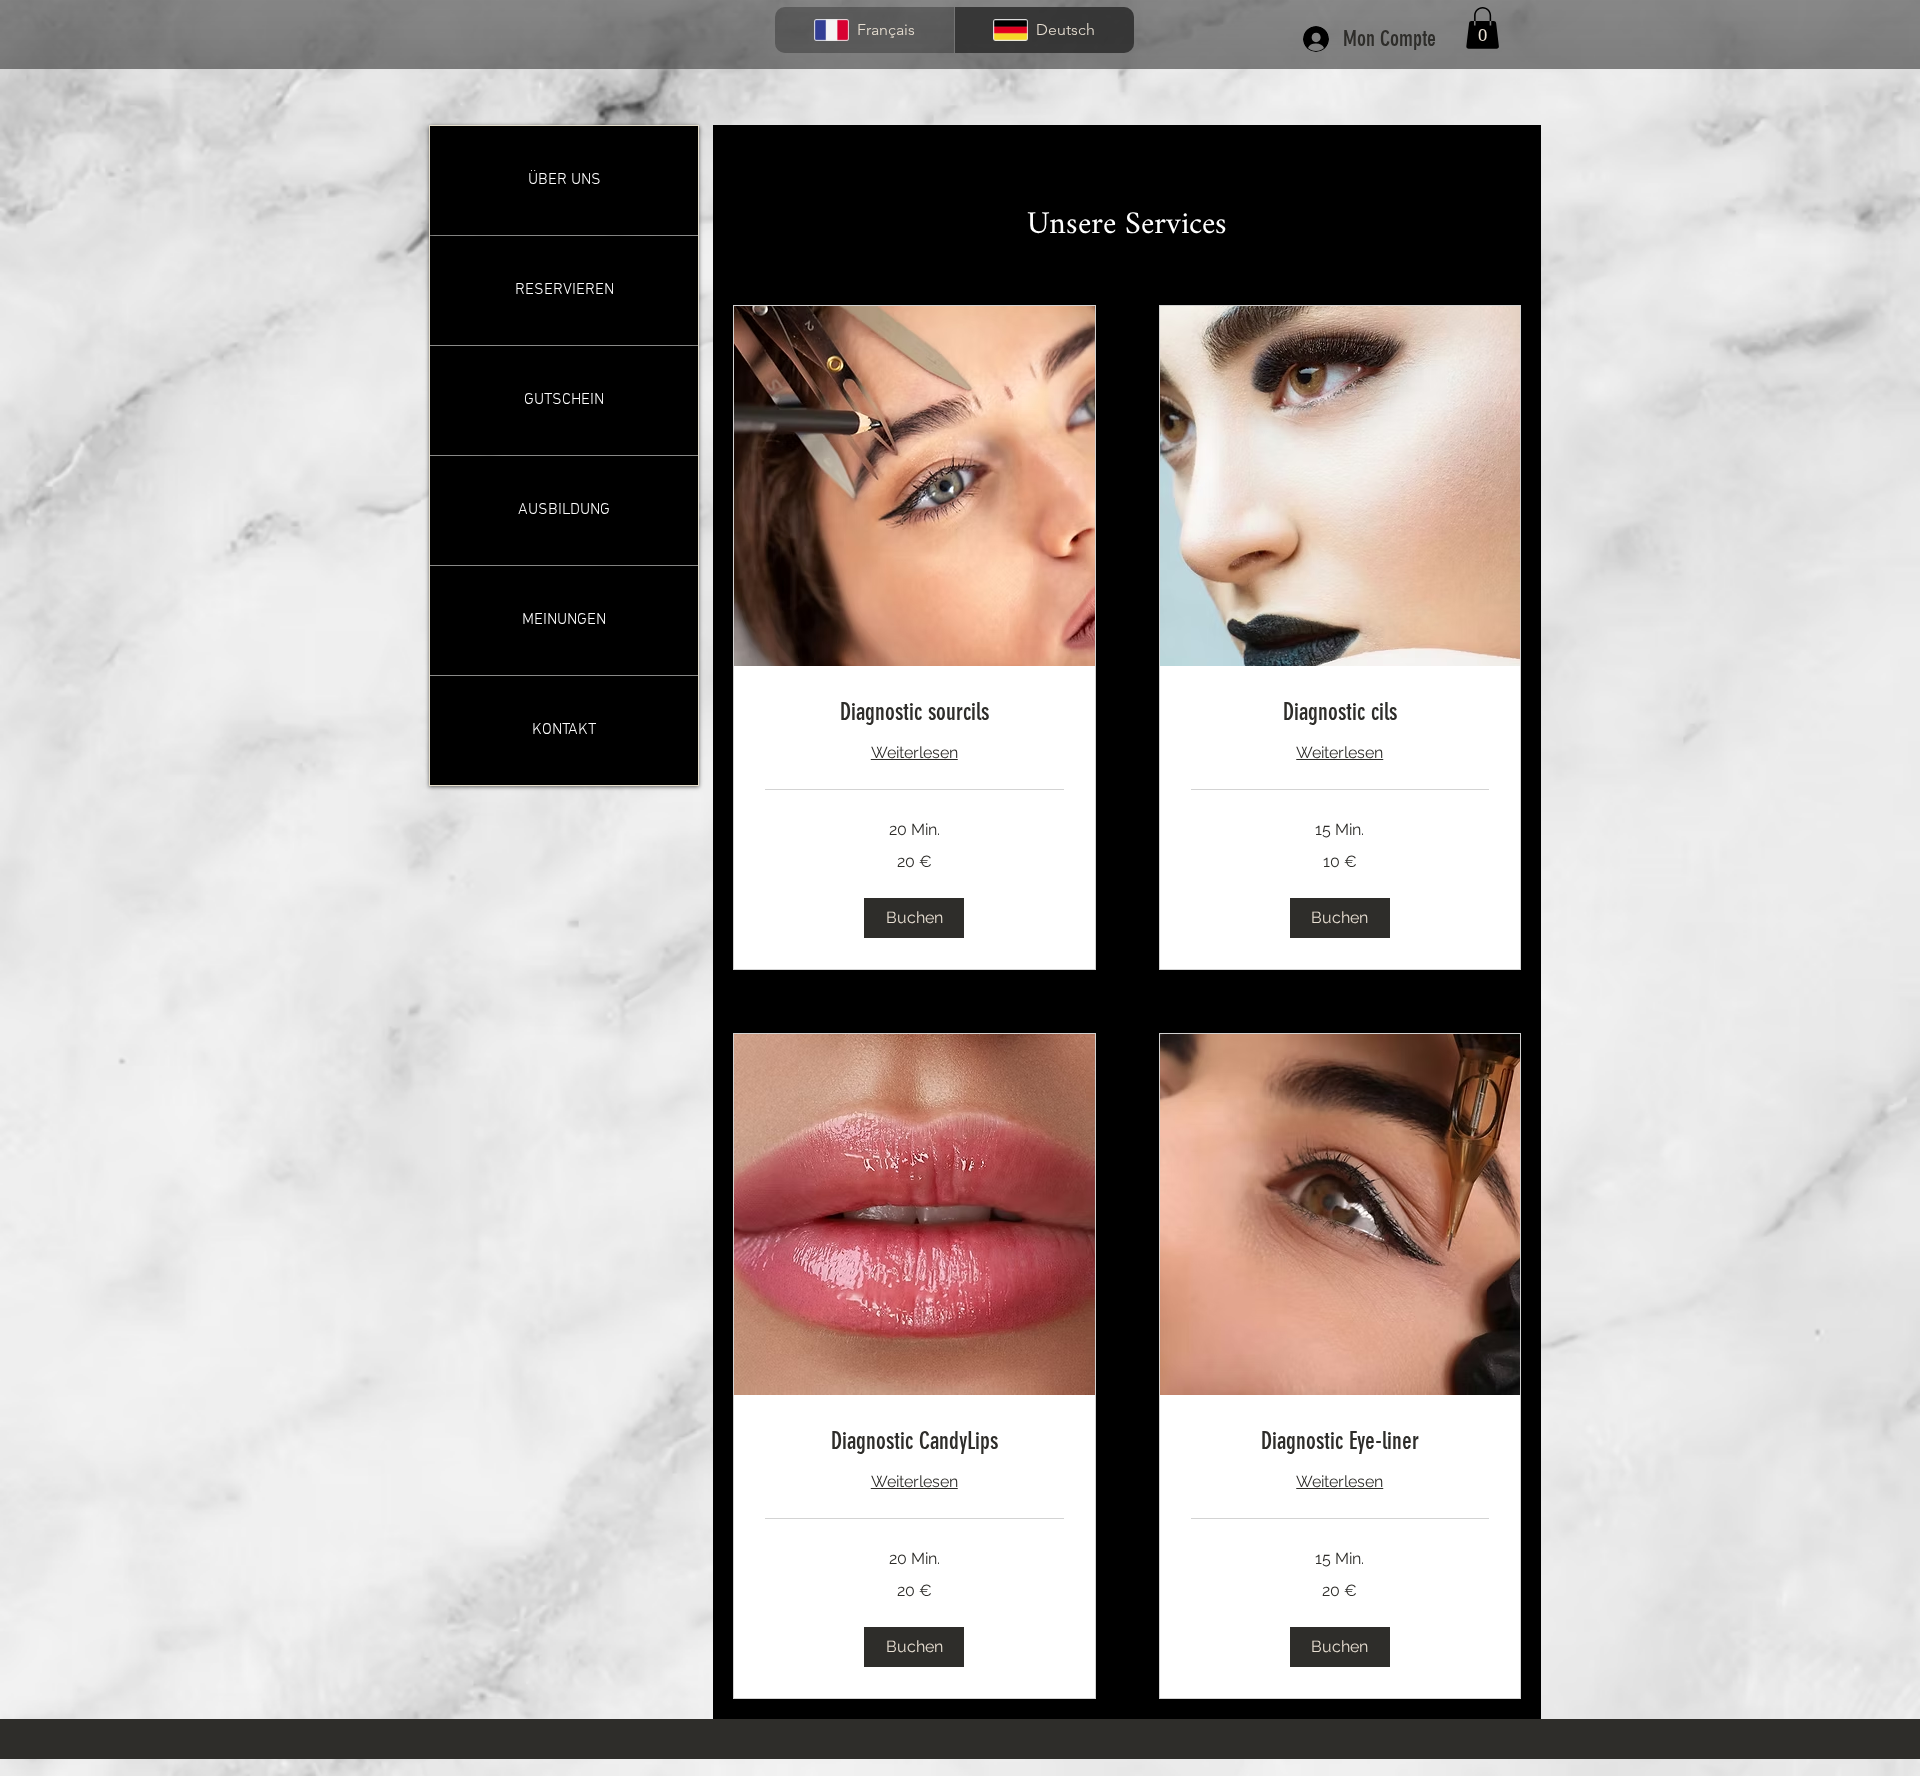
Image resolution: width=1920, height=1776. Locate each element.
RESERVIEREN (564, 290)
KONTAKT (564, 730)
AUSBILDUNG (564, 510)
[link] (914, 713)
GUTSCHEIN (564, 400)
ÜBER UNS (564, 180)
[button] (1482, 28)
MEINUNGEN (564, 620)
